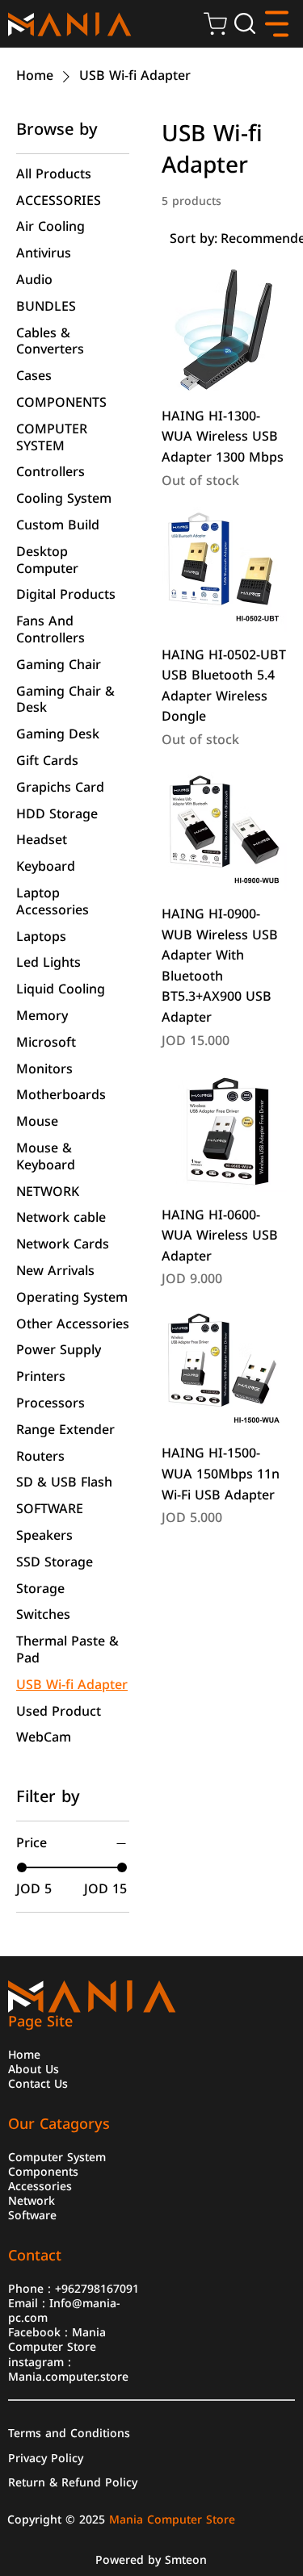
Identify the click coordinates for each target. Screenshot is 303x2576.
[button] (245, 23)
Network (32, 2200)
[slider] (22, 1867)
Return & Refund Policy (73, 2482)
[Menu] (277, 24)
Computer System (57, 2156)
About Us (34, 2068)
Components (43, 2171)
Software (32, 2214)
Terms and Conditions (69, 2432)
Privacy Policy (46, 2457)
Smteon (186, 2560)
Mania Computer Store (57, 2339)
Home (24, 2054)
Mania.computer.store (68, 2376)
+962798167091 (97, 2288)
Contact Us (38, 2083)
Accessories (40, 2185)
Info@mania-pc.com (64, 2310)
